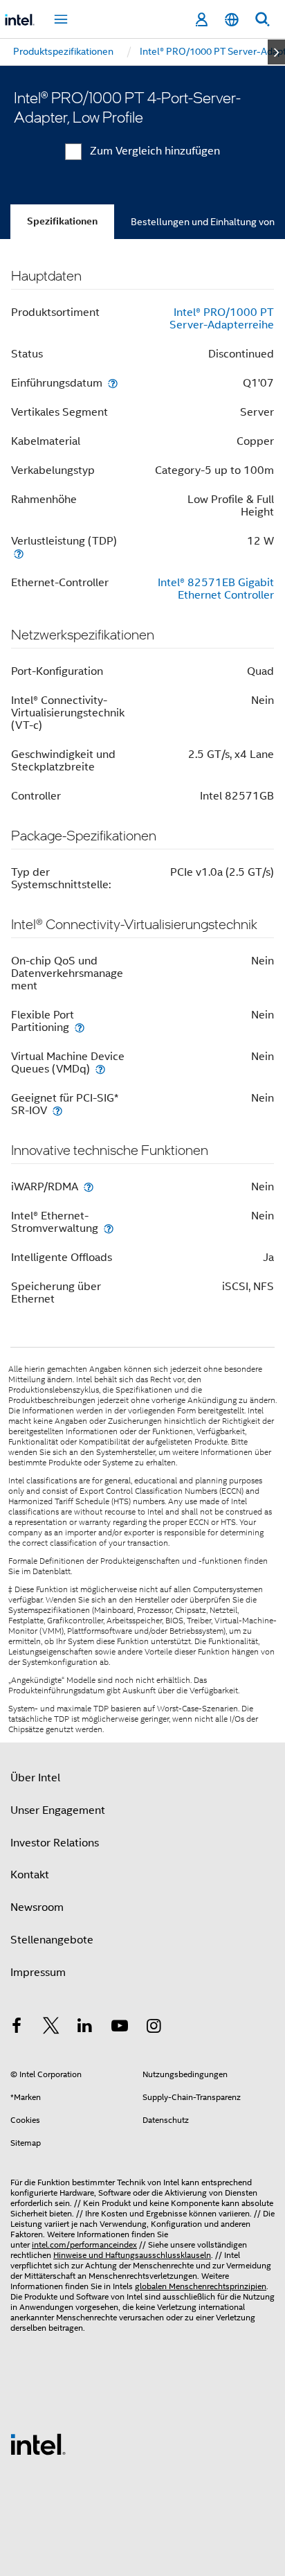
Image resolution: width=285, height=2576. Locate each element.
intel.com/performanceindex (84, 2244)
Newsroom (37, 1907)
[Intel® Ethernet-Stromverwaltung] (109, 1228)
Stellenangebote (52, 1940)
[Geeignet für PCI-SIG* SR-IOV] (57, 1110)
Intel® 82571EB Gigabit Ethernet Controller (216, 589)
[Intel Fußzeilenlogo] (38, 2444)
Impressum (38, 1973)
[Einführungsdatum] (113, 383)
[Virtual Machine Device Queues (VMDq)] (100, 1069)
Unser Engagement (58, 1810)
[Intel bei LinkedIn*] (85, 2028)
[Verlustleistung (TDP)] (19, 553)
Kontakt (30, 1875)
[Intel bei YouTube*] (120, 2028)
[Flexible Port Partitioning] (80, 1027)
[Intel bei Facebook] (17, 2028)
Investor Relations (55, 1843)
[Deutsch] (232, 20)
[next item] (276, 52)
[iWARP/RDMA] (89, 1186)
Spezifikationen (62, 221)
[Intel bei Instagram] (154, 2028)
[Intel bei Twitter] (51, 2028)
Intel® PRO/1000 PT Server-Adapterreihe (222, 319)
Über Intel (35, 1778)
